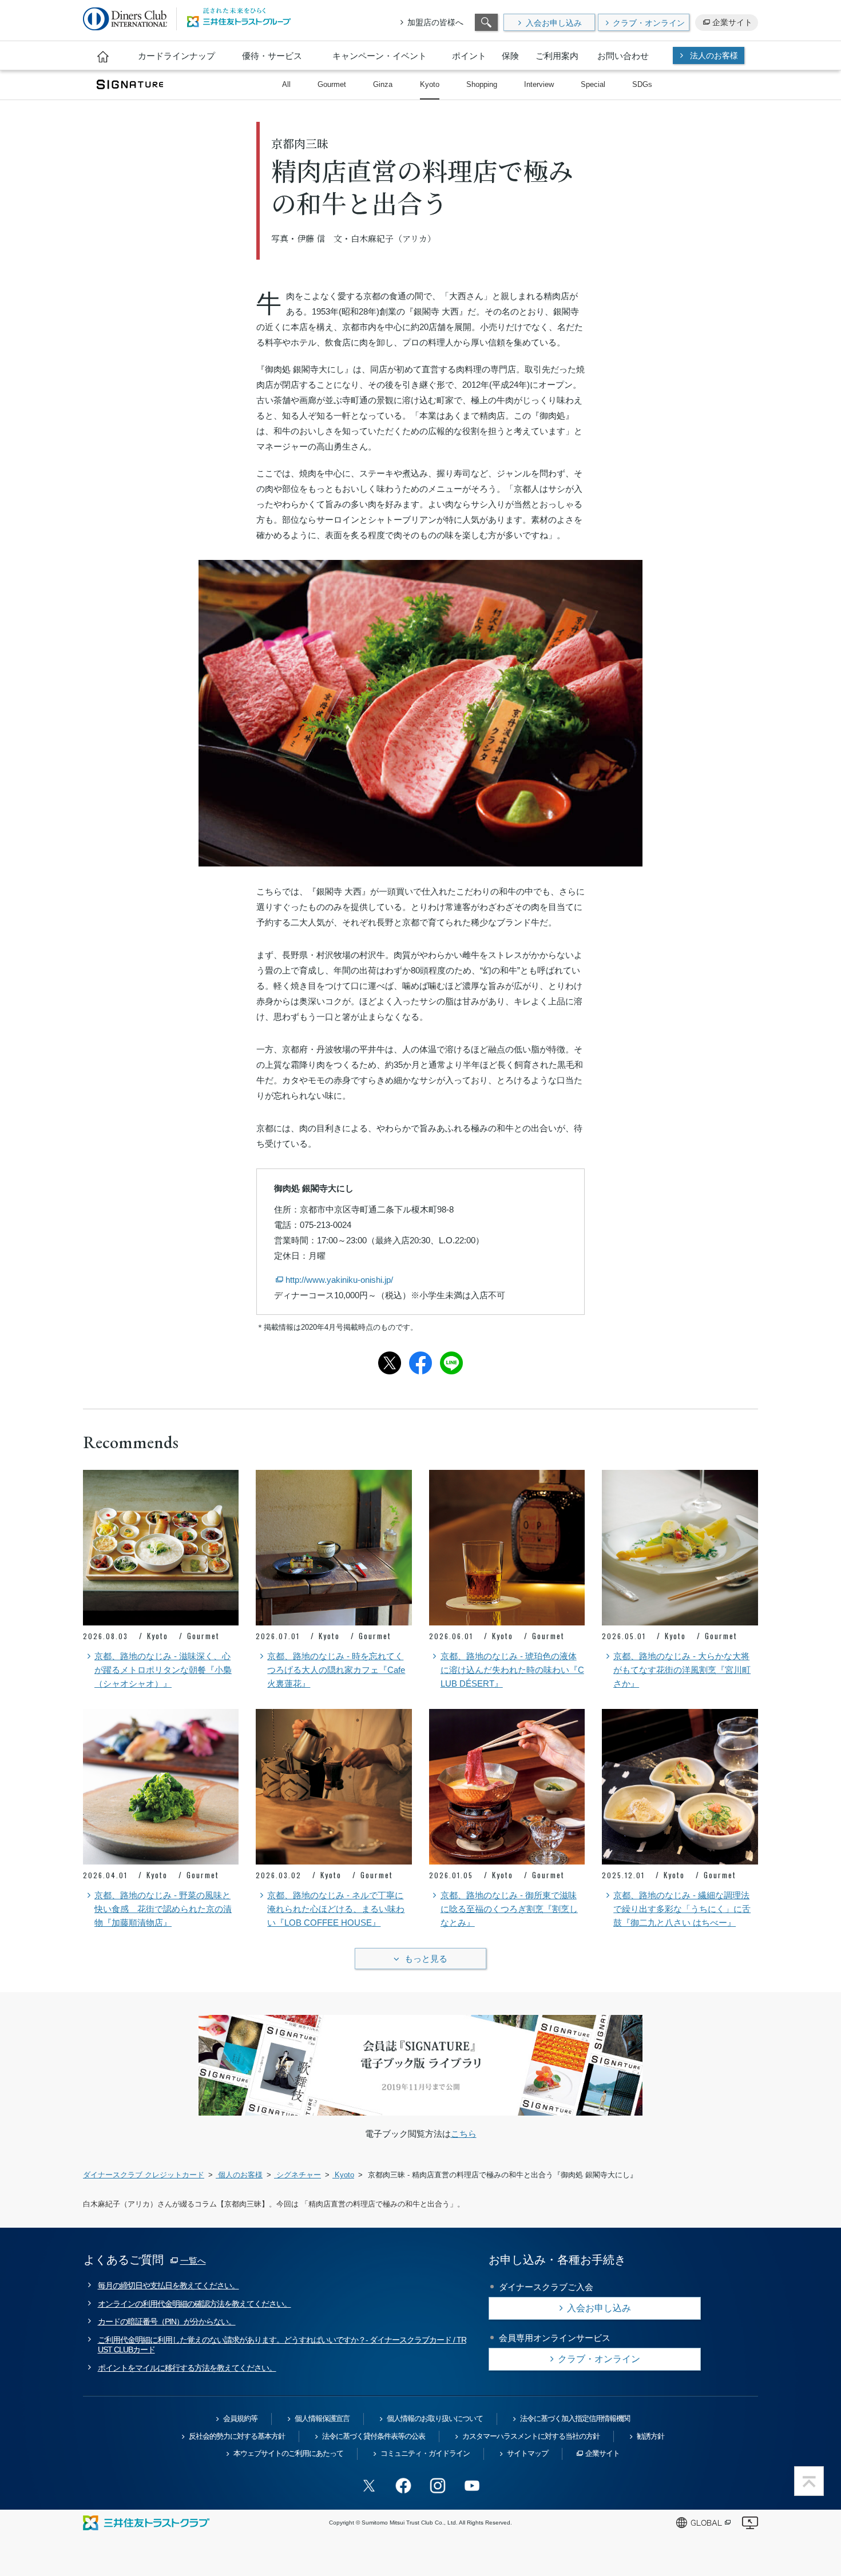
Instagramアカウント (438, 2486)
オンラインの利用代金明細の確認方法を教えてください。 (195, 2304)
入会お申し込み (554, 23)
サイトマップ (527, 2453)
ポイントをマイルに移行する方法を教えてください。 (187, 2368)
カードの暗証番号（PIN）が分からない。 (167, 2321)
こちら (464, 2134)
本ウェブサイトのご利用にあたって (288, 2453)
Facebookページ (403, 2486)
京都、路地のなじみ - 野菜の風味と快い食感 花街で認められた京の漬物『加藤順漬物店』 (163, 1909)
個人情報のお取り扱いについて (435, 2418)
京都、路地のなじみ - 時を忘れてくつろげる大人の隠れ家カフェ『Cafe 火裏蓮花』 (336, 1670)
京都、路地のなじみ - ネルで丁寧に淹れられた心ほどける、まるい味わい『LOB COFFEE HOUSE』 (336, 1909)
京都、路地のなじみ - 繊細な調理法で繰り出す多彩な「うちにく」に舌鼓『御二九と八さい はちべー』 (682, 1909)
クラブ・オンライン (649, 23)
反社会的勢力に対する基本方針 (237, 2436)
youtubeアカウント (472, 2486)
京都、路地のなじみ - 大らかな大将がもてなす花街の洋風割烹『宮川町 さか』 (682, 1670)
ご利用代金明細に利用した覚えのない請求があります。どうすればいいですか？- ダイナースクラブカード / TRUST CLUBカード (282, 2345)
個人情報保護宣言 (322, 2418)
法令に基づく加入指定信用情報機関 (575, 2418)
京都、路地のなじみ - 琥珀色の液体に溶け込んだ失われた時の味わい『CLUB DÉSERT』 (512, 1670)
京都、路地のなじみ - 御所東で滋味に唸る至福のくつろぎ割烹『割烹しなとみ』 (509, 1909)
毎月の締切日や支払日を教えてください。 (168, 2285)
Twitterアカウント (369, 2486)
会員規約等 (240, 2418)
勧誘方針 (650, 2436)
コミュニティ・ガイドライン (425, 2453)
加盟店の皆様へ (435, 22)
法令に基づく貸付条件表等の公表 (374, 2436)
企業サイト (732, 22)
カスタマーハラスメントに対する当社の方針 (531, 2436)
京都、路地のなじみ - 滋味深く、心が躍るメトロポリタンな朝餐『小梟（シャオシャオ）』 (163, 1670)
